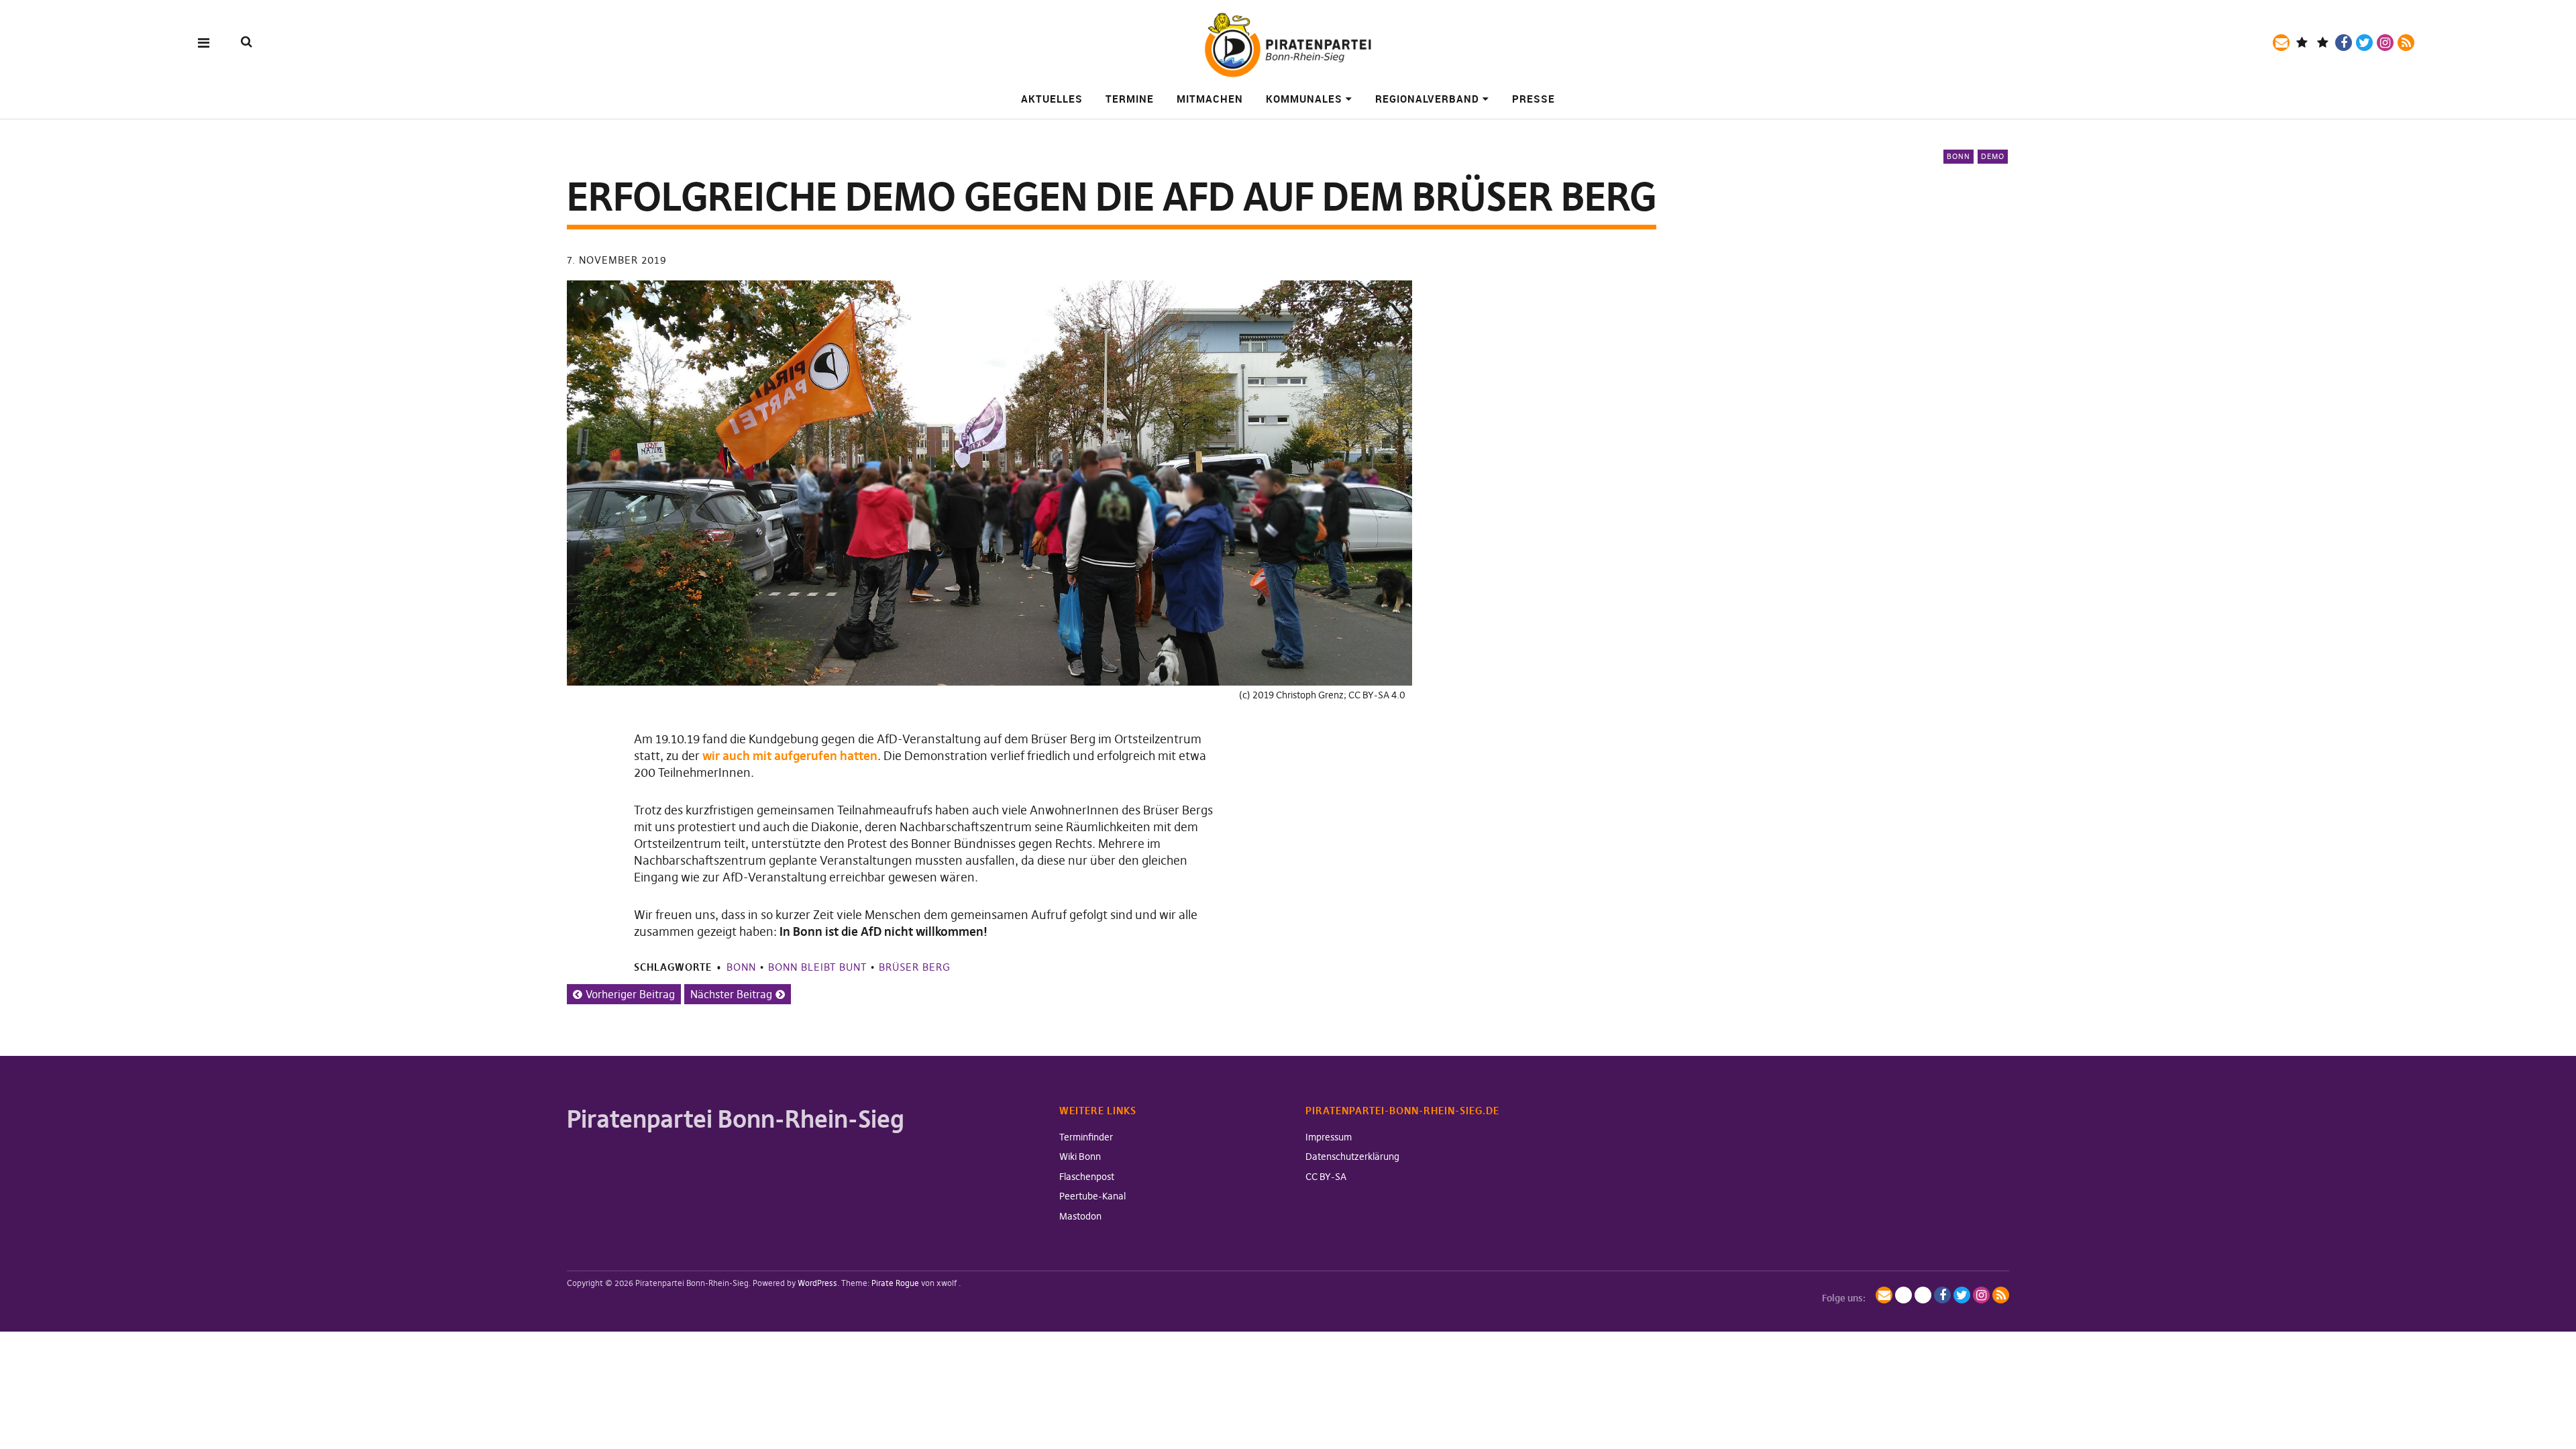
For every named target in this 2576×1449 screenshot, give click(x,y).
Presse (1534, 99)
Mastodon (1080, 1216)
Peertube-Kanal (1092, 1196)
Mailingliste (2281, 43)
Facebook (2344, 43)
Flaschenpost (1087, 1177)
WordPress (817, 1283)
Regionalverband (1427, 99)
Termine (1130, 99)
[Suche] (247, 42)
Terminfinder (1086, 1137)
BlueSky (2323, 43)
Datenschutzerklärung (1352, 1157)
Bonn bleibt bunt (817, 967)
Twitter (2364, 43)
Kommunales (1304, 99)
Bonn (1958, 156)
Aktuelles (1052, 99)
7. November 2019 (617, 260)
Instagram (2385, 43)
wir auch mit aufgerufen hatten (790, 756)
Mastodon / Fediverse (2302, 43)
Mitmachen (1210, 99)
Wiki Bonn (1080, 1157)
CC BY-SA (1326, 1177)
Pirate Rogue (895, 1283)
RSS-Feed (2406, 43)
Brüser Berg (915, 967)
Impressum (1329, 1137)
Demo (1993, 156)
